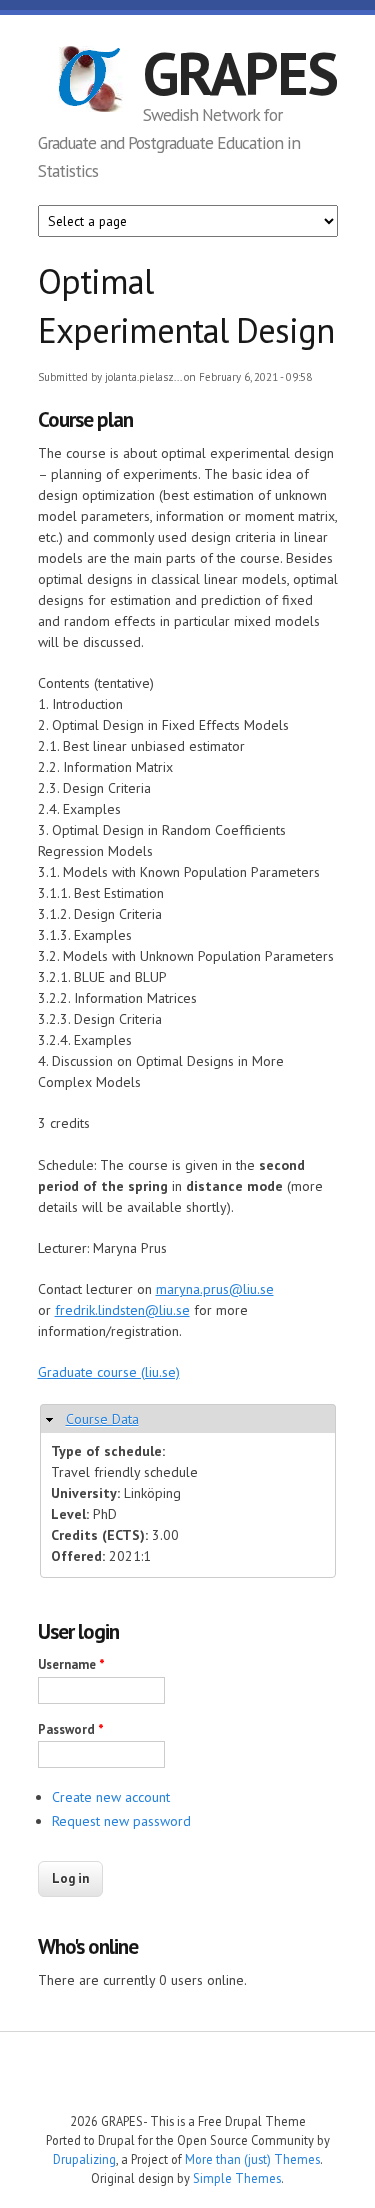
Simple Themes (237, 2178)
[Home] (90, 82)
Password (71, 1729)
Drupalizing (84, 2159)
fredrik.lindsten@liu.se (122, 1310)
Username (71, 1664)
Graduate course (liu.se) (109, 1372)
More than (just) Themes (252, 2159)
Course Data (102, 1419)
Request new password (121, 1821)
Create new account (111, 1797)
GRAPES (240, 73)
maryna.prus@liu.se (215, 1289)
